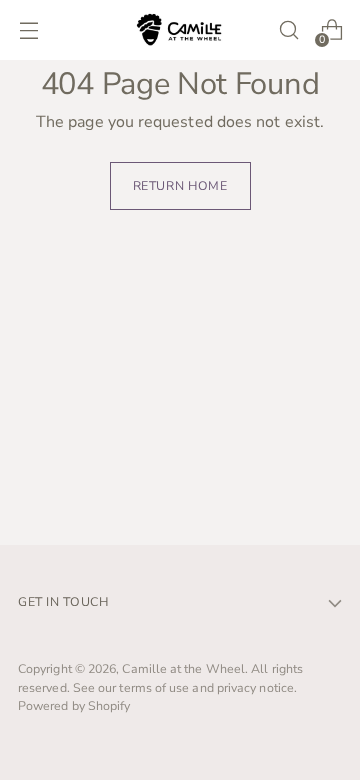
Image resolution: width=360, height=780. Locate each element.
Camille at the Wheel (183, 668)
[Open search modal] (288, 30)
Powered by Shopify (74, 705)
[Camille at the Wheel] (180, 29)
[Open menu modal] (28, 30)
